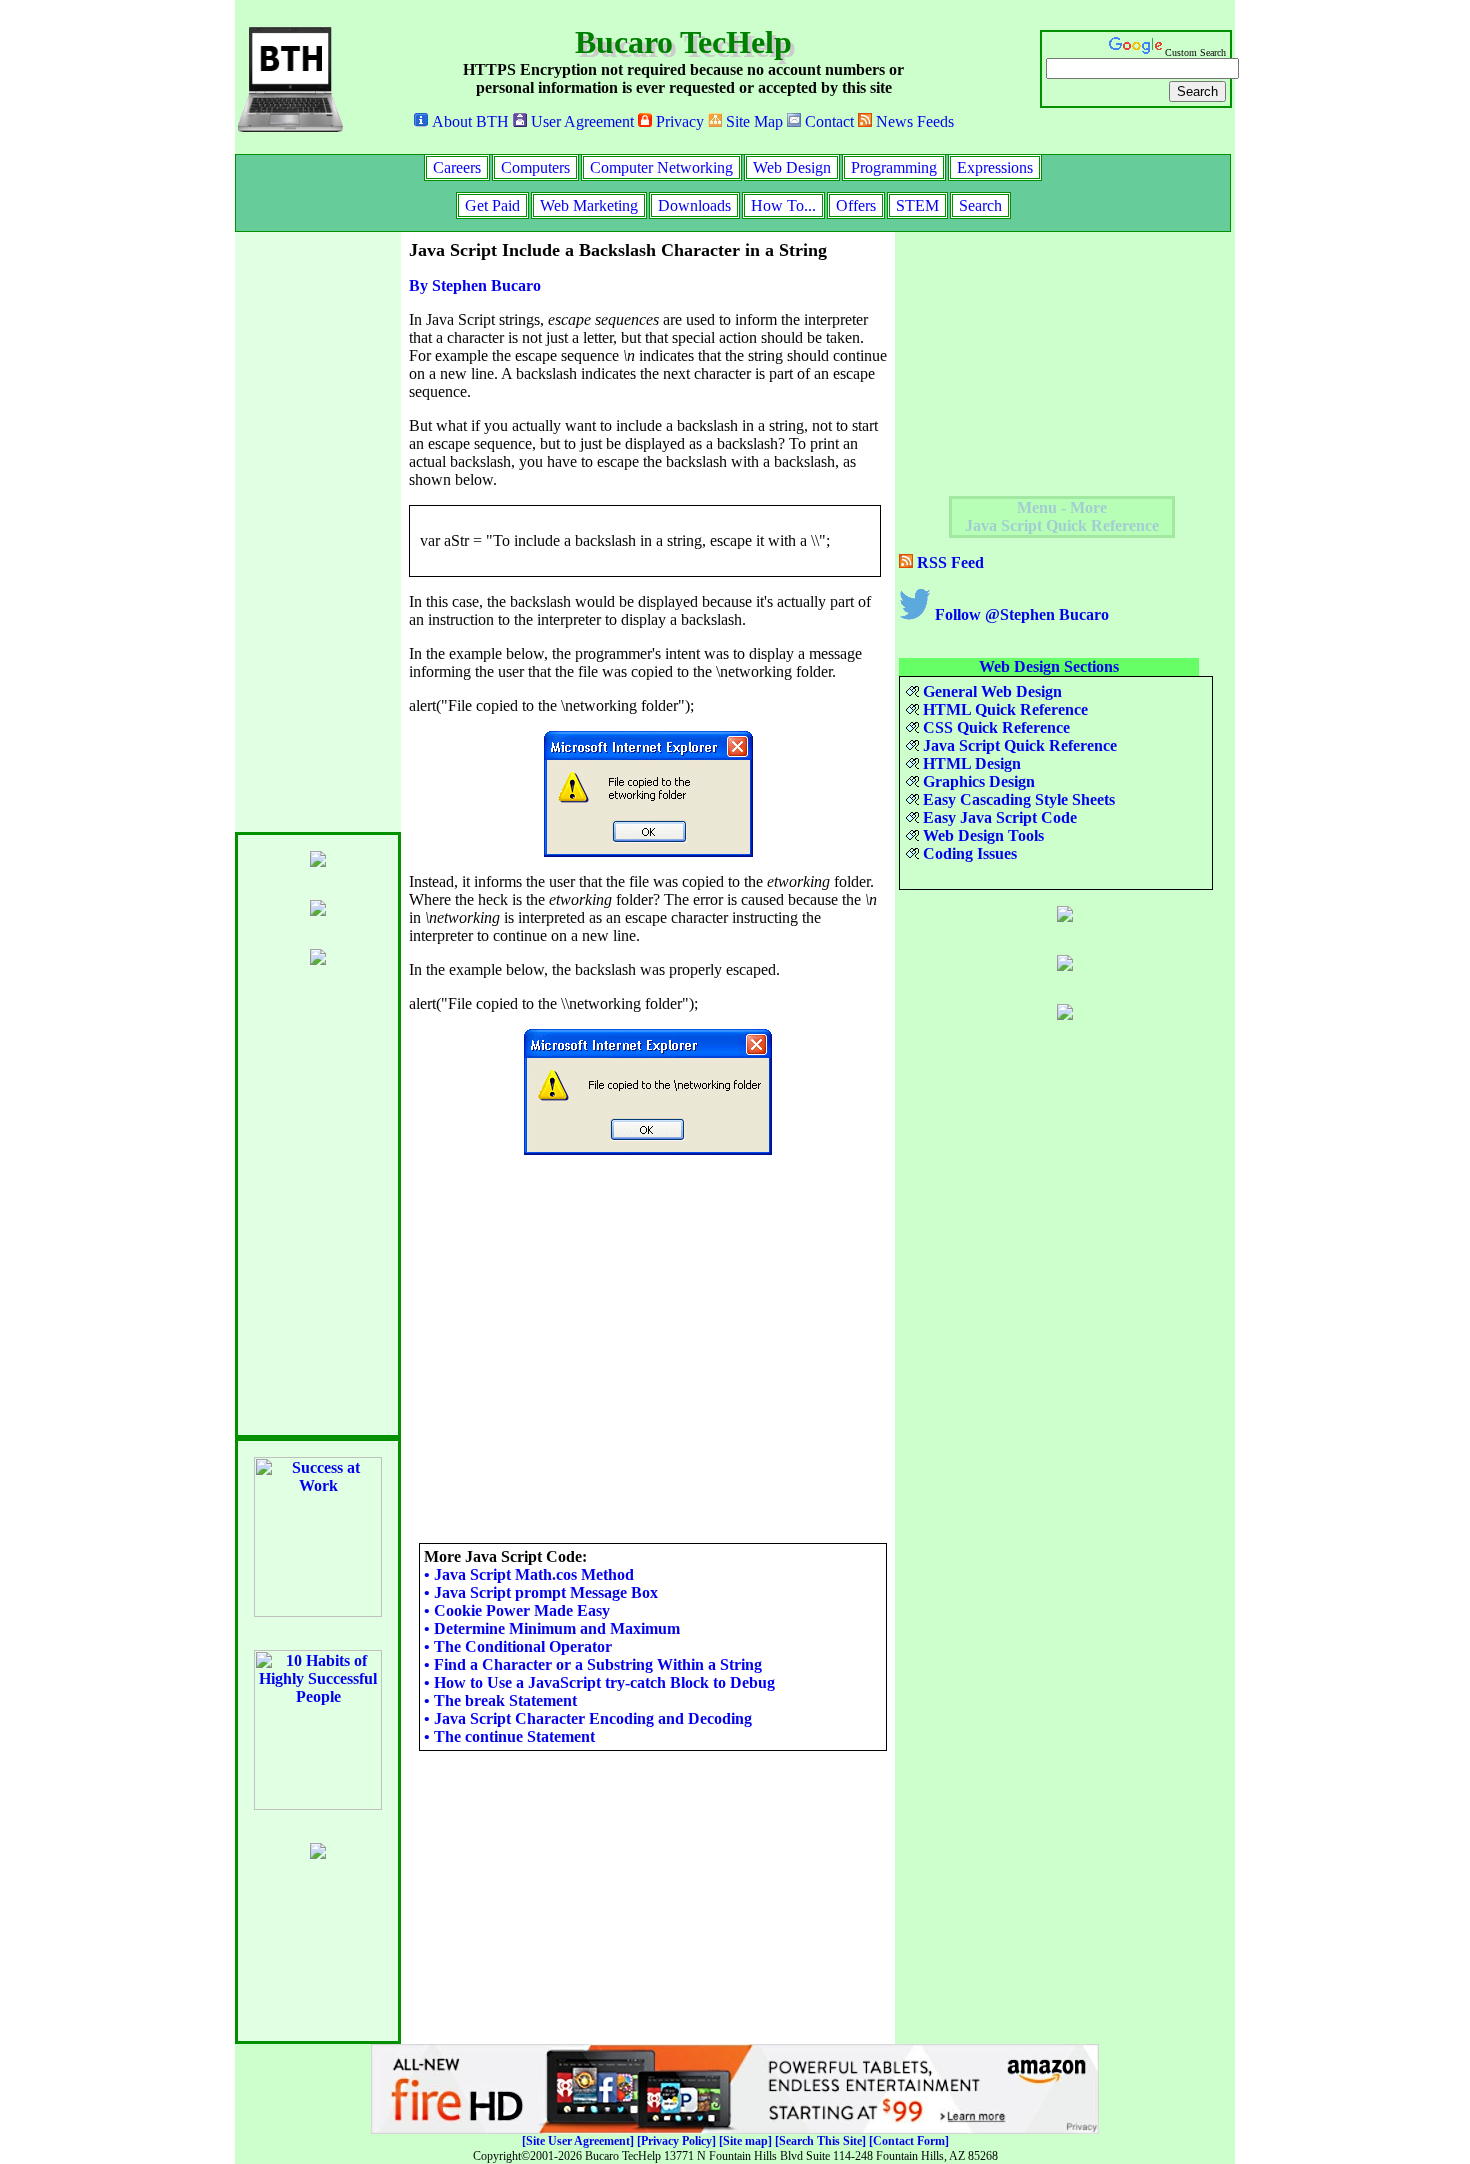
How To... (783, 205)
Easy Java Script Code (998, 817)
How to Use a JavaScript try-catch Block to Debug (599, 1682)
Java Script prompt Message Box (541, 1592)
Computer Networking (661, 167)
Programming (894, 167)
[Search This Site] (820, 2141)
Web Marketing (589, 205)
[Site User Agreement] (578, 2141)
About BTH (468, 121)
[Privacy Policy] (676, 2141)
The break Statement (500, 1700)
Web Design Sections (1049, 666)
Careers (457, 167)
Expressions (995, 167)
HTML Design (970, 763)
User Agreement (580, 121)
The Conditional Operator (518, 1646)
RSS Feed (948, 562)
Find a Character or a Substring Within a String (593, 1664)
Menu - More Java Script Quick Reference (1062, 516)
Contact (827, 121)
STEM (917, 205)
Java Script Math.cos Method (529, 1574)
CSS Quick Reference (994, 727)
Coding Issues (968, 853)
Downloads (694, 205)
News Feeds (913, 121)
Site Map (752, 121)
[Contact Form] (909, 2141)
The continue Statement (509, 1736)
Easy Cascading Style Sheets (1017, 799)
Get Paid (492, 205)
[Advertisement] (315, 532)
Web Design (792, 167)
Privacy (678, 121)
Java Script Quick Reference (1018, 745)
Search (980, 205)
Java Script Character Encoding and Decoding (588, 1718)
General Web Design (990, 691)
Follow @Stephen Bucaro (1020, 614)
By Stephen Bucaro (475, 285)
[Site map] (745, 2141)
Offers (856, 205)
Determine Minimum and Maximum (552, 1628)
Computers (535, 167)
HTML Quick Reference (1003, 709)
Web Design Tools (981, 835)
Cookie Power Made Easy (517, 1610)
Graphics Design (977, 781)
